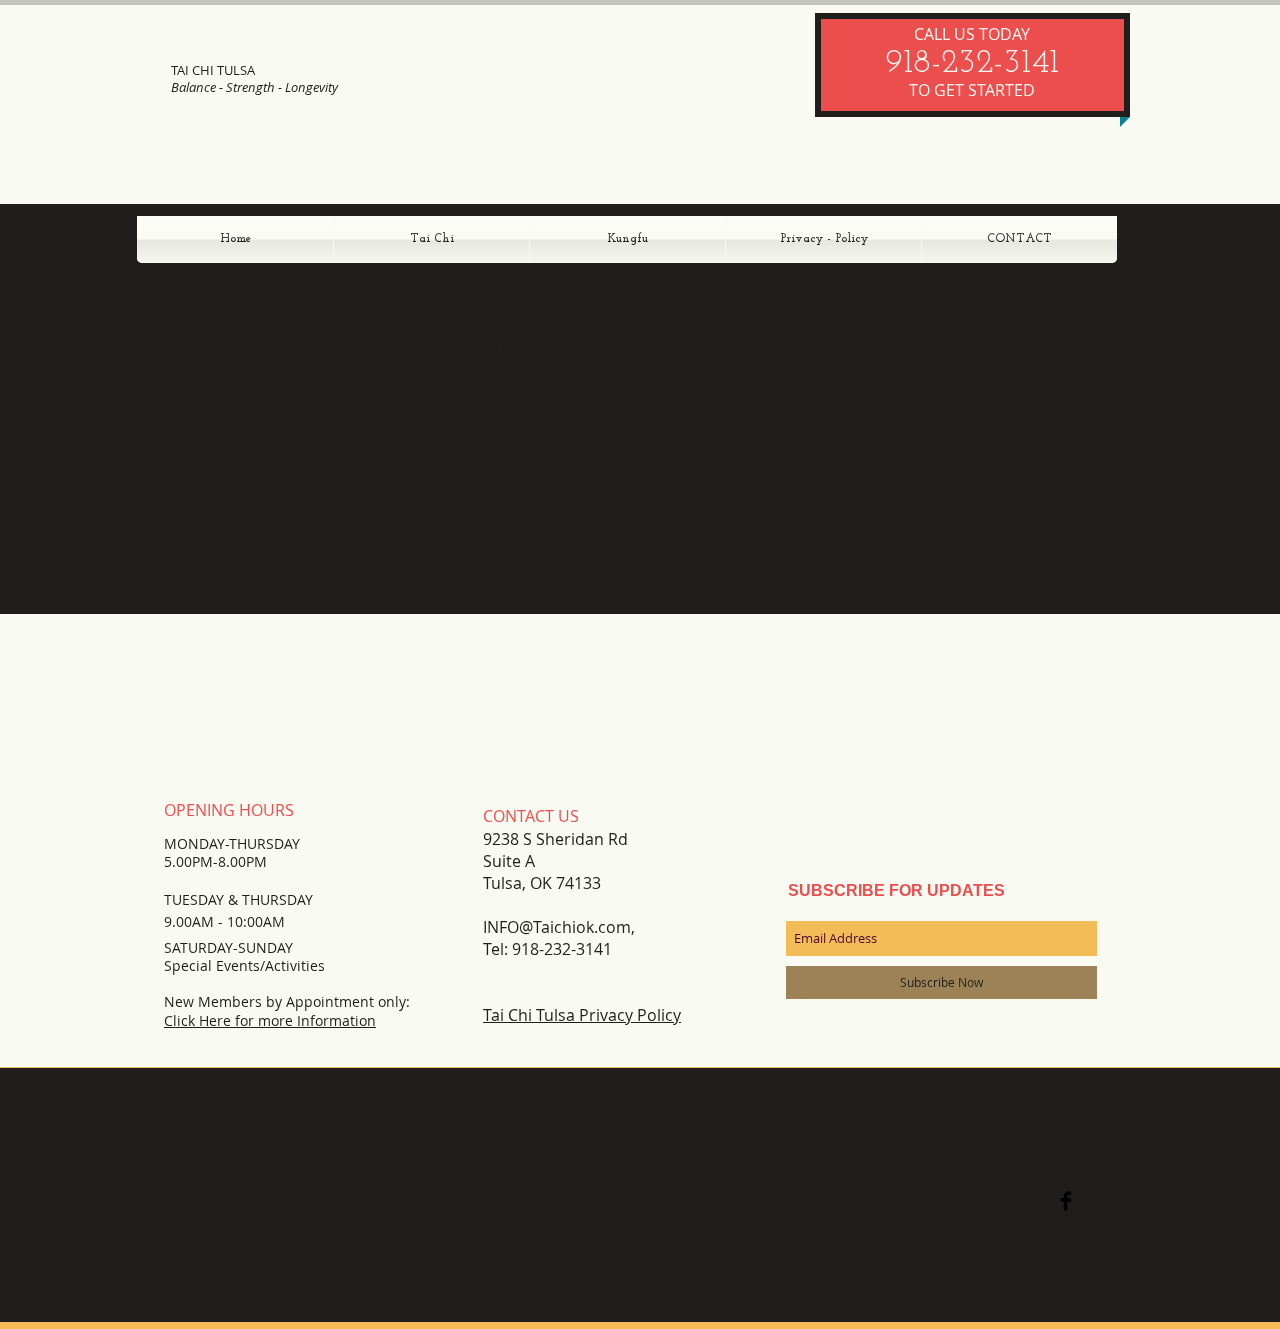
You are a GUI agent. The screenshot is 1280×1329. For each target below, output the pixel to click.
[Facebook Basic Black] (1066, 1201)
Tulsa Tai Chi (341, 1255)
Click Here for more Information (270, 1020)
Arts (282, 1255)
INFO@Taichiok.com (557, 927)
